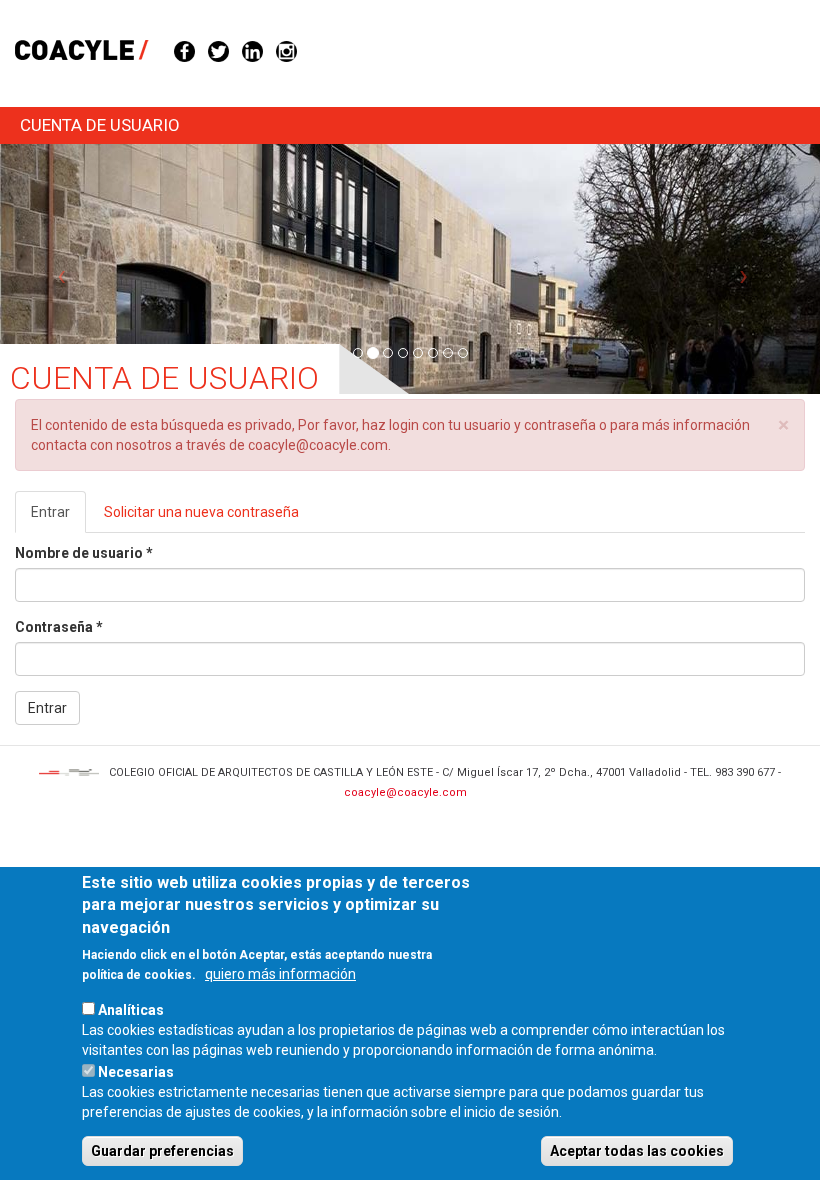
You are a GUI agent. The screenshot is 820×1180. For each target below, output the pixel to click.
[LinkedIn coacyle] (252, 50)
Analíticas (131, 1010)
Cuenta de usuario (100, 125)
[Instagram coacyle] (286, 50)
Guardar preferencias (162, 1151)
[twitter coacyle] (218, 50)
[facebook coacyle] (184, 50)
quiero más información (280, 974)
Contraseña (59, 627)
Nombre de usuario (84, 553)
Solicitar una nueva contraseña (201, 512)
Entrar (58, 518)
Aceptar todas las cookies (637, 1151)
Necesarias (136, 1072)
